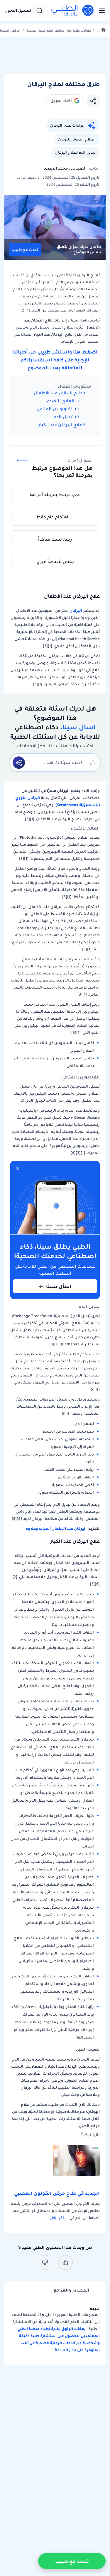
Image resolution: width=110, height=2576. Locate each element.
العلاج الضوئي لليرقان (77, 139)
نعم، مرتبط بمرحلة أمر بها (55, 495)
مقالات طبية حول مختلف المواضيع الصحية (59, 31)
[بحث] (39, 11)
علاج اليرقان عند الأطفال (58, 393)
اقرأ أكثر (57, 2218)
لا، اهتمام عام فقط (55, 517)
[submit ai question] (19, 763)
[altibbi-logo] (73, 11)
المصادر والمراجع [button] (71, 2290)
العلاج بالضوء (61, 401)
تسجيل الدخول (18, 11)
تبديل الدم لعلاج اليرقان (75, 152)
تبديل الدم (64, 417)
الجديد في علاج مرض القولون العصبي (57, 2193)
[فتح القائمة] (100, 11)
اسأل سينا (59, 1286)
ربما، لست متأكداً (55, 539)
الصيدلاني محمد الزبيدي (65, 168)
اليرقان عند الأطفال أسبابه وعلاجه (57, 1529)
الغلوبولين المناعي (55, 409)
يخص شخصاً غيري (55, 562)
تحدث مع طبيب (25, 250)
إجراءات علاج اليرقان (68, 125)
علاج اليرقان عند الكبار (60, 425)
